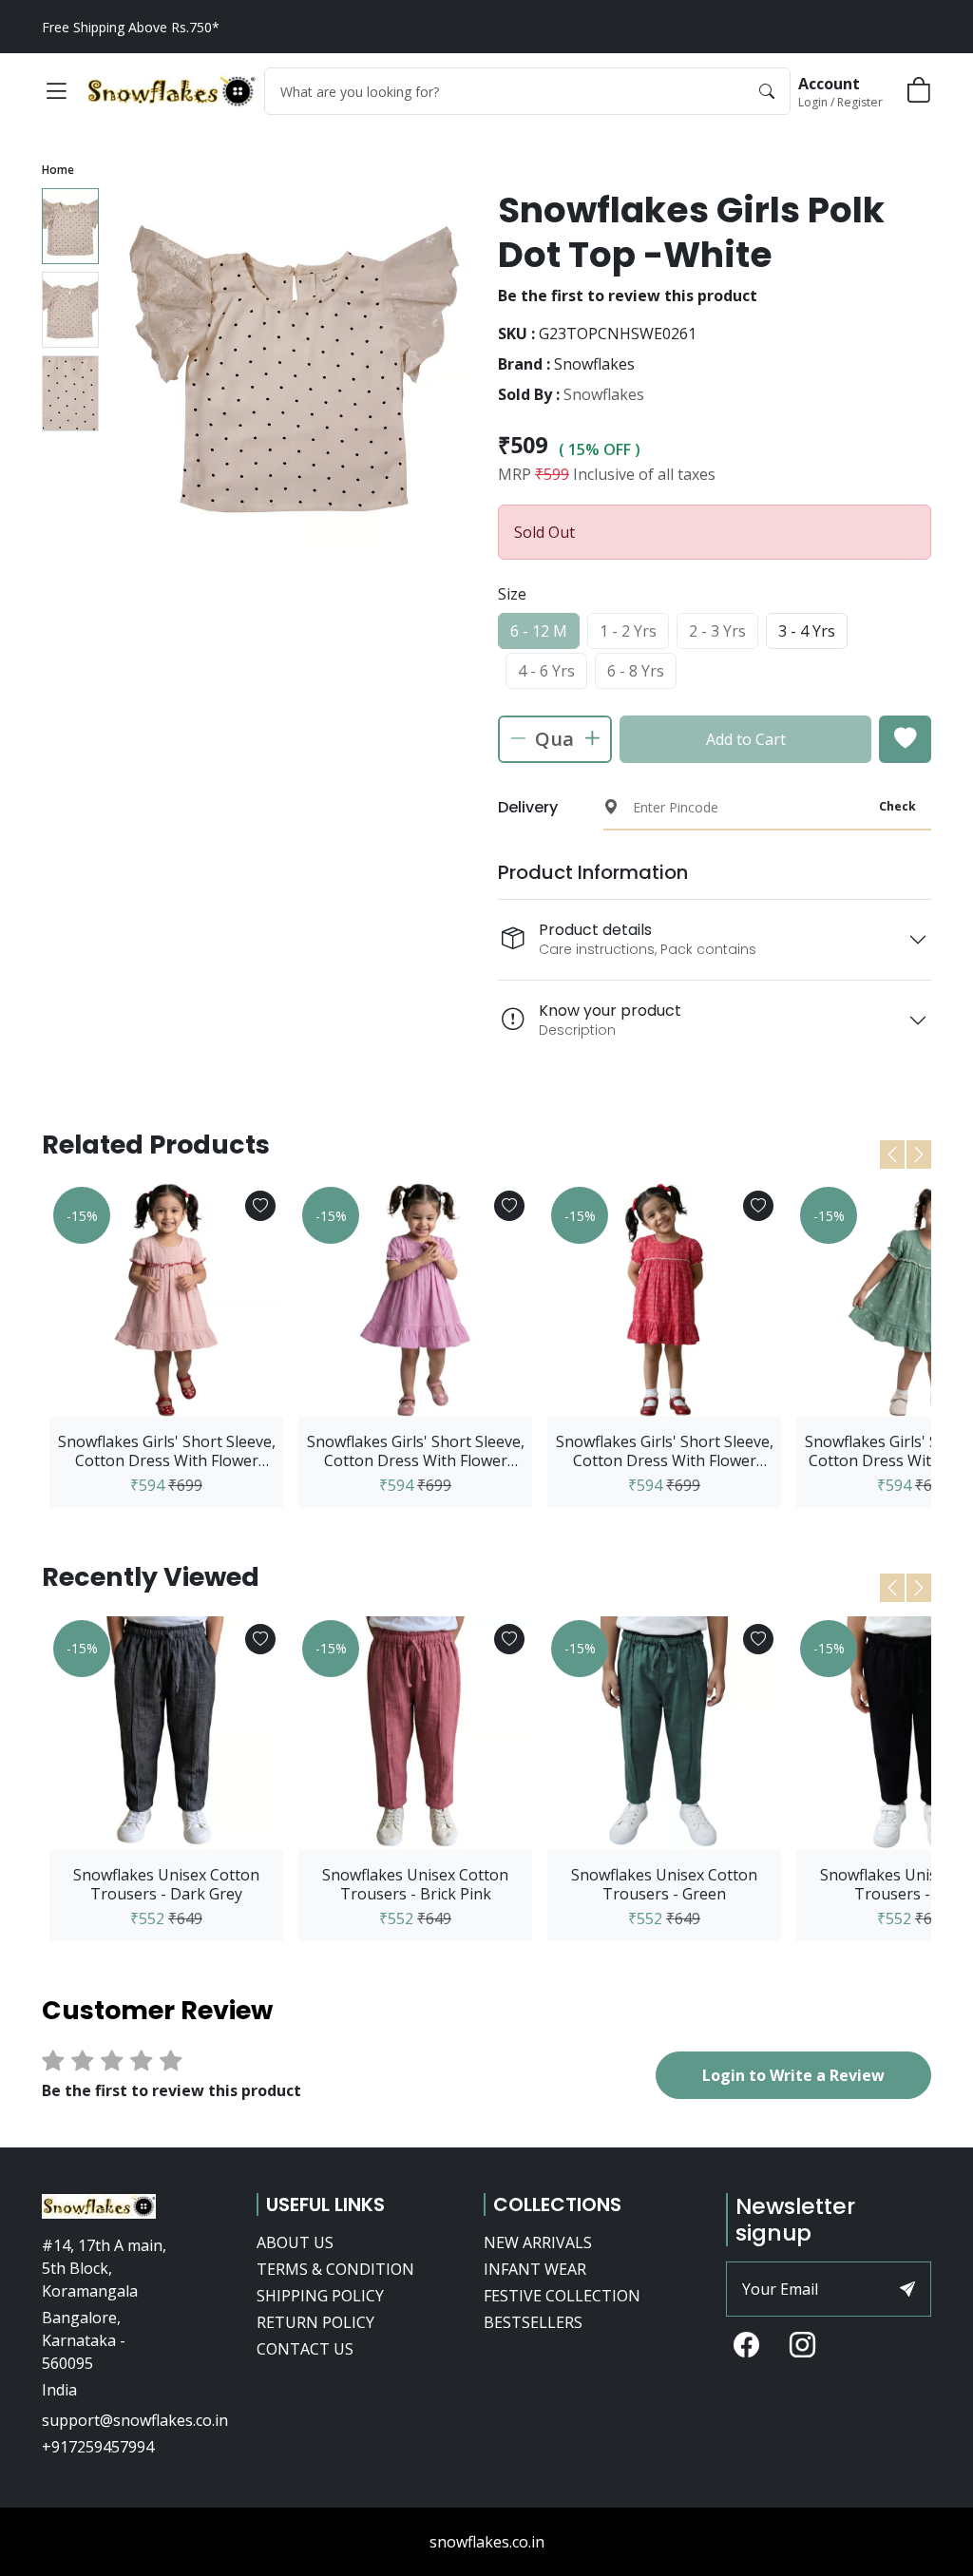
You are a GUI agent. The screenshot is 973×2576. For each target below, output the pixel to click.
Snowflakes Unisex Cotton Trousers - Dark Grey (166, 1884)
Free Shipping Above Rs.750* (131, 27)
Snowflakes (604, 394)
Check (897, 806)
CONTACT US (305, 2349)
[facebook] (746, 2346)
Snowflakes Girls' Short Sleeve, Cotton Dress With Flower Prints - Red (665, 1451)
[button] (56, 91)
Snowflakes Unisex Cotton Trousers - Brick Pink (415, 1884)
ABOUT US (295, 2242)
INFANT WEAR (535, 2269)
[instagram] (802, 2346)
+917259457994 (98, 2447)
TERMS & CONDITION (335, 2269)
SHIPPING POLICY (320, 2296)
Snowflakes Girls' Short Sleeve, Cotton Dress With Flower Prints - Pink (167, 1451)
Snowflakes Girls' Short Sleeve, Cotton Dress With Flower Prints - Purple (416, 1451)
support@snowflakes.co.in (135, 2420)
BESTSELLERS (533, 2322)
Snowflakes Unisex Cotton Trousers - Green (664, 1884)
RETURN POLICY (315, 2322)
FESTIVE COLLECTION (562, 2296)
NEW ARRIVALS (538, 2242)
